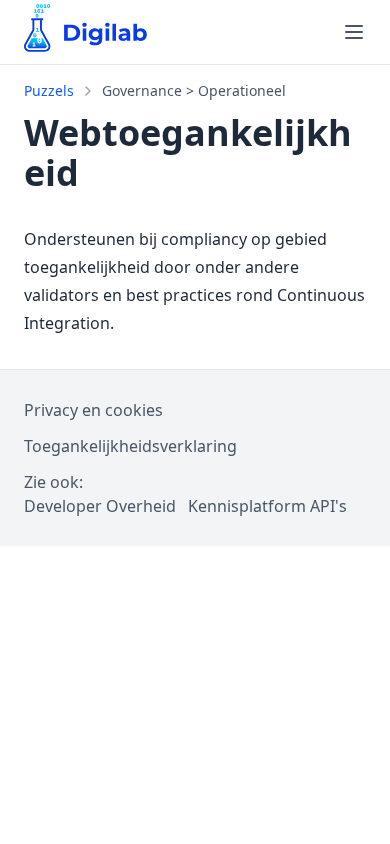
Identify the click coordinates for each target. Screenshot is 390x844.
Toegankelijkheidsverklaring (130, 446)
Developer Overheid (100, 506)
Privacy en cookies (93, 410)
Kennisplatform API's (267, 506)
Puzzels (49, 90)
